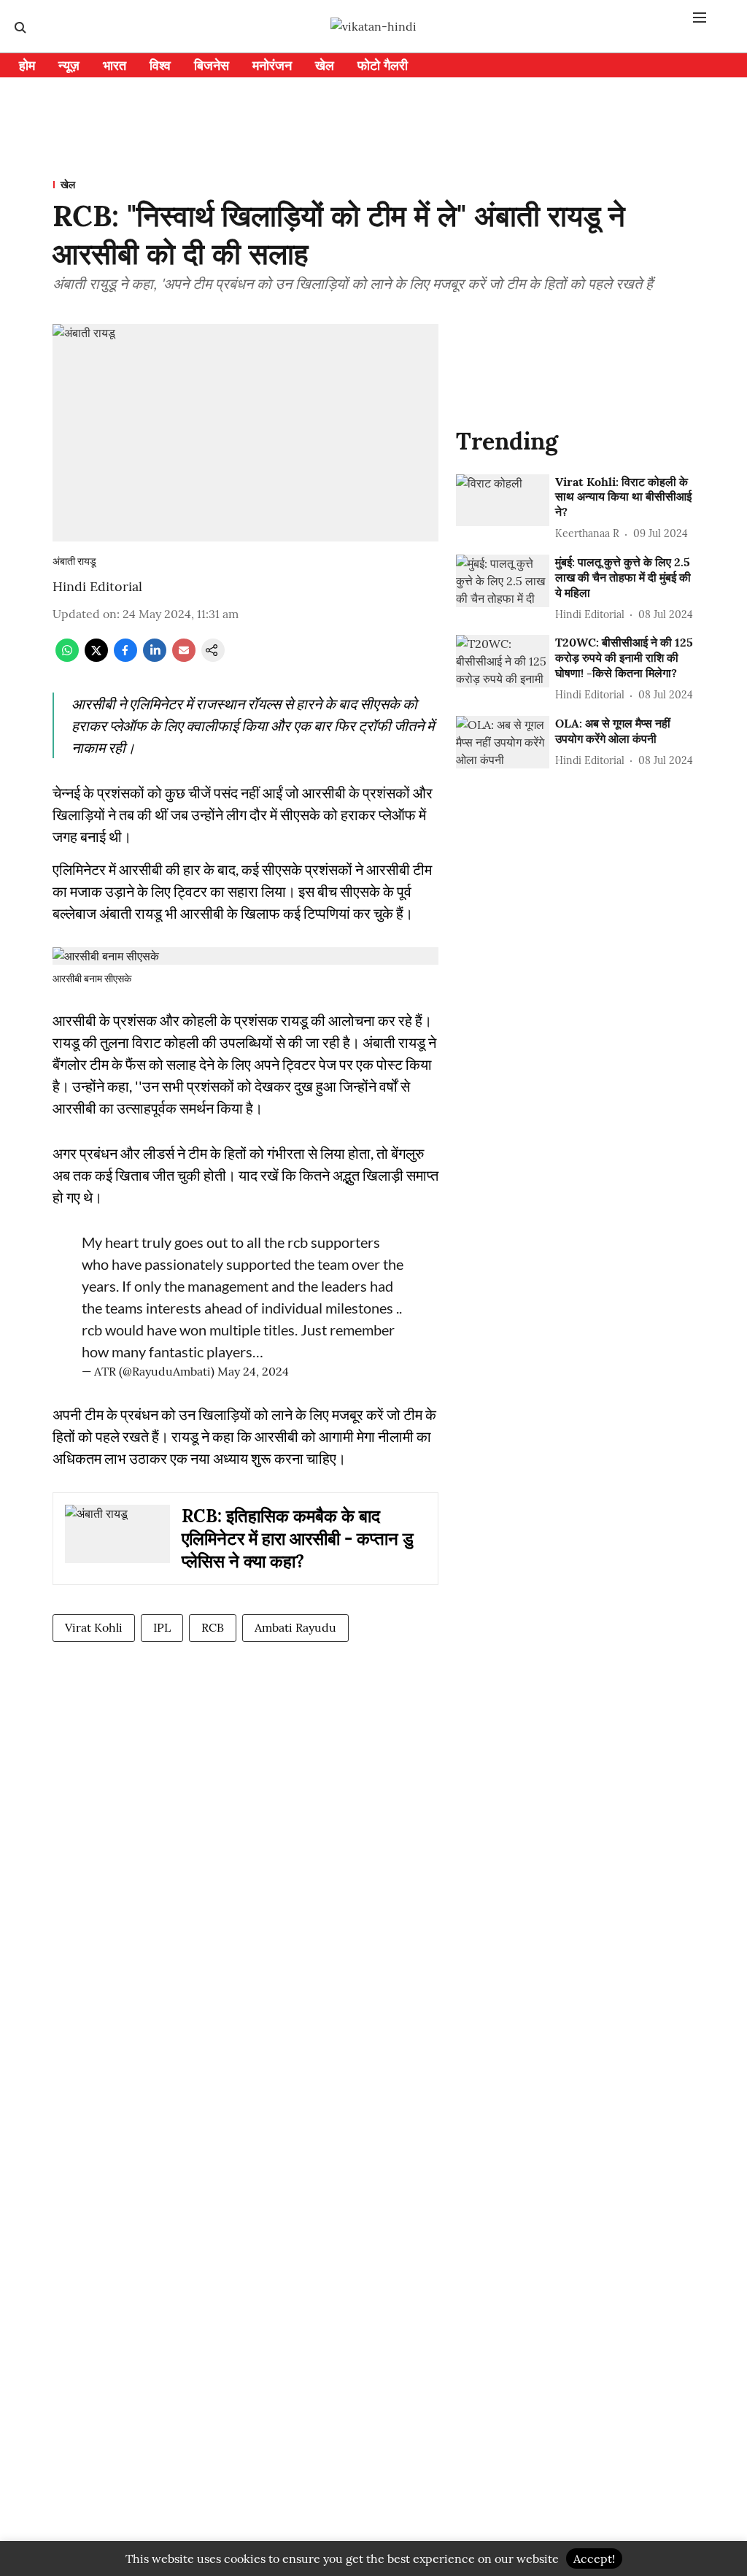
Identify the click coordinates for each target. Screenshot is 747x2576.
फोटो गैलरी (383, 65)
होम (27, 65)
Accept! (594, 2558)
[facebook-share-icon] (125, 658)
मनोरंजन (272, 65)
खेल (325, 65)
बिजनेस (212, 65)
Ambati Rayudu (295, 1627)
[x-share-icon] (96, 658)
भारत (115, 65)
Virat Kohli (94, 1627)
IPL (162, 1627)
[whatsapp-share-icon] (67, 658)
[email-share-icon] (184, 658)
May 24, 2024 (253, 1371)
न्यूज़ (69, 65)
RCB (213, 1627)
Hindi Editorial (97, 586)
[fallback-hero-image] (503, 501)
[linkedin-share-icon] (155, 658)
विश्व (160, 65)
